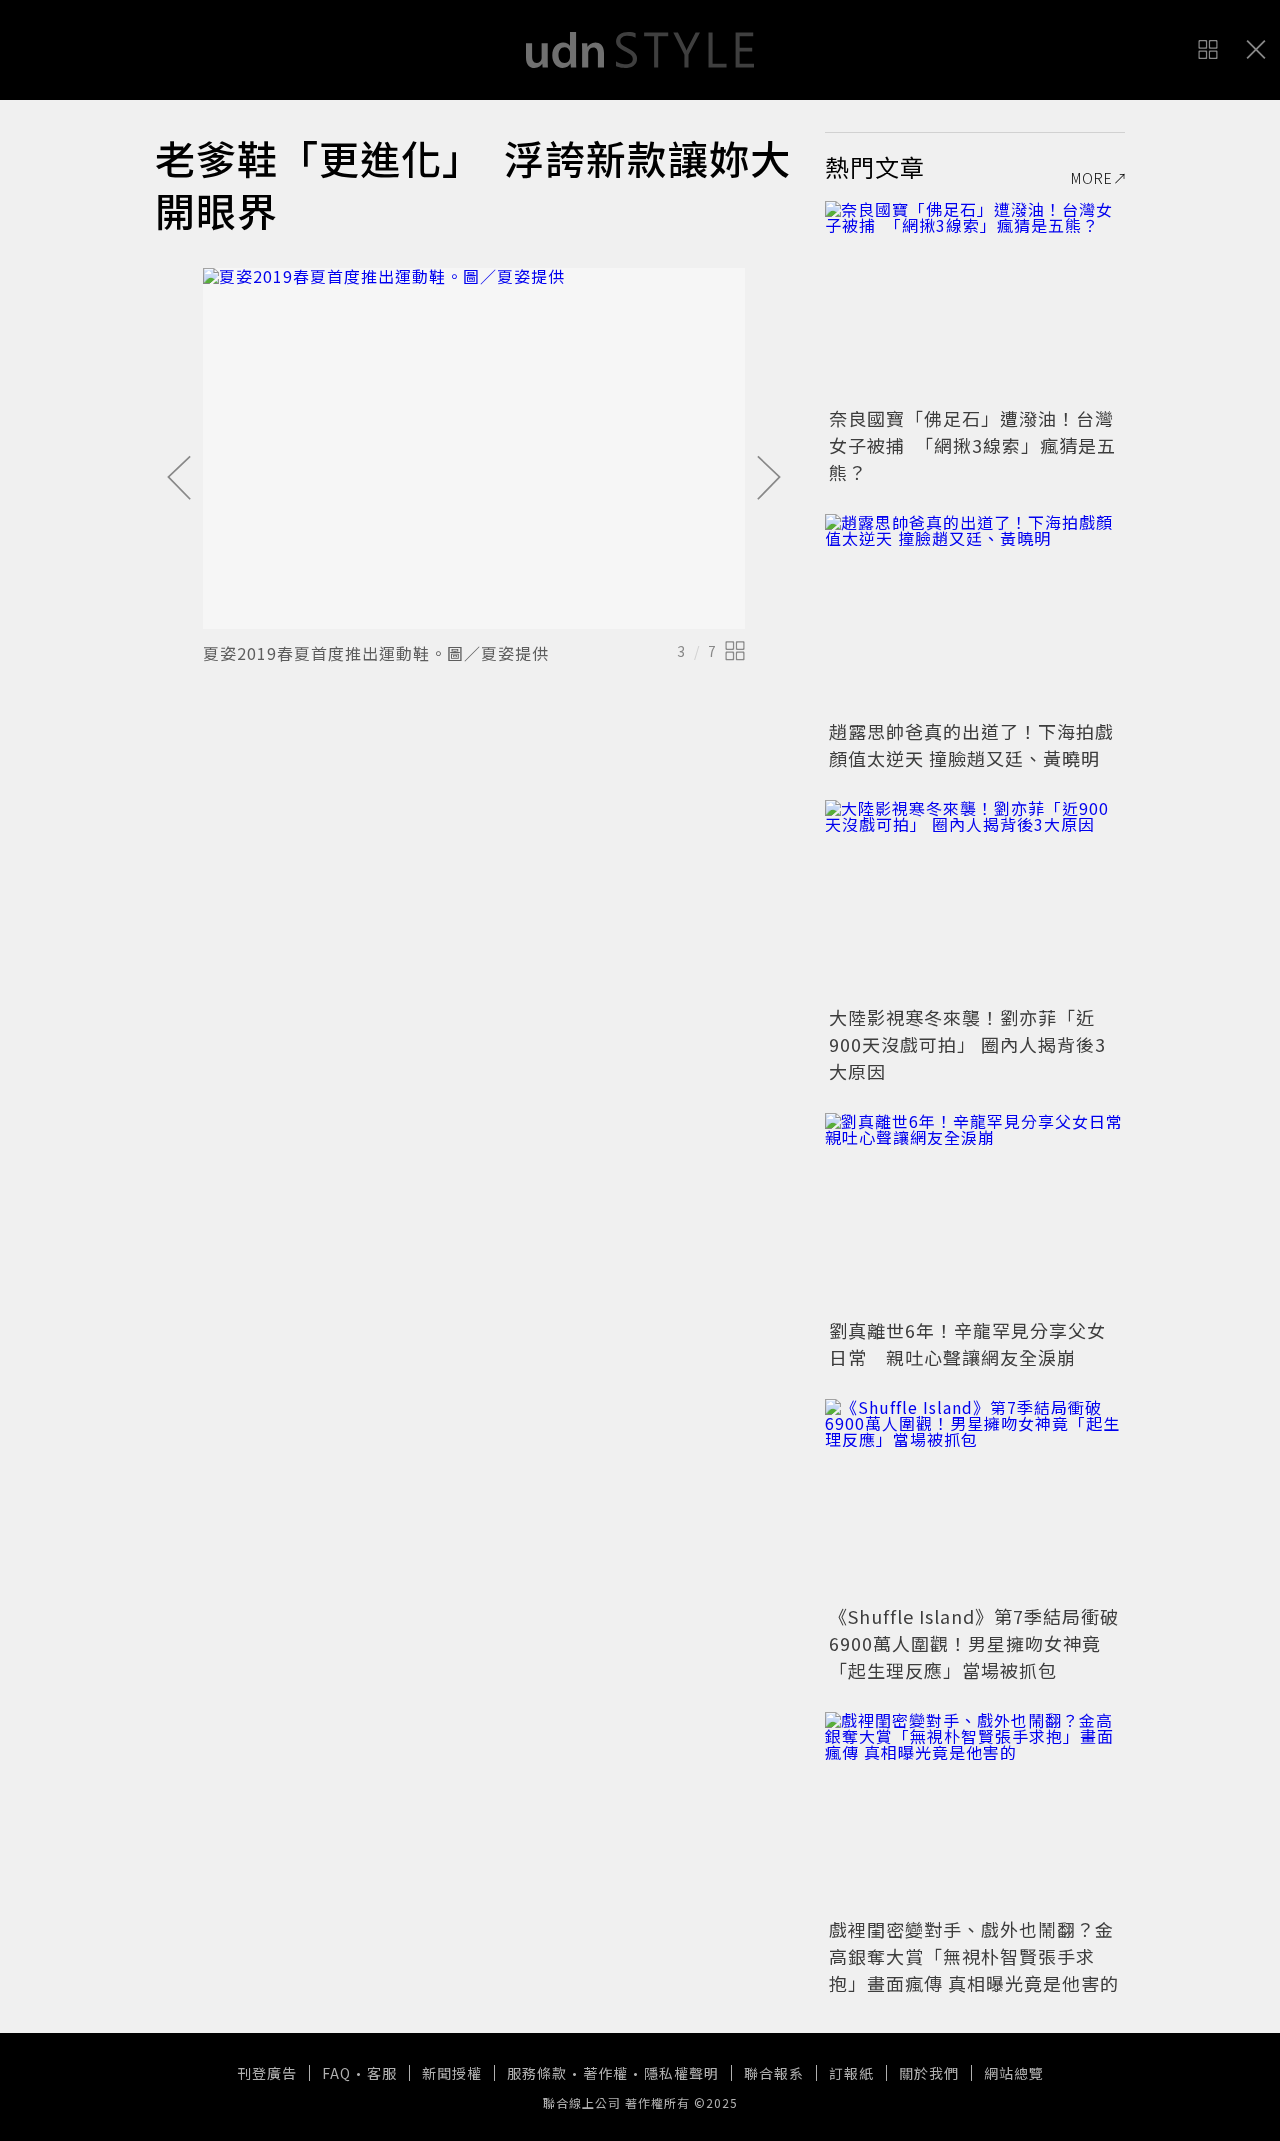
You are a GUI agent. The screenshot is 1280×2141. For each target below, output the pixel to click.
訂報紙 (851, 2073)
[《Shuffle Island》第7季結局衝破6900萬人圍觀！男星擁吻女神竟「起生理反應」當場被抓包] (975, 1499)
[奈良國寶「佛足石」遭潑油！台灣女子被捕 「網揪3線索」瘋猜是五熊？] (975, 301)
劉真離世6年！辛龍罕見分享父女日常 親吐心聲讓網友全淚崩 (967, 1343)
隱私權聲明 (681, 2073)
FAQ (336, 2073)
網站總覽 (1014, 2073)
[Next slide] (769, 479)
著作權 (605, 2073)
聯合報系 (774, 2073)
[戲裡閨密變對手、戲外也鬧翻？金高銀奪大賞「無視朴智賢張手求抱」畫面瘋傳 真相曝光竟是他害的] (975, 1812)
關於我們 (929, 2073)
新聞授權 (452, 2073)
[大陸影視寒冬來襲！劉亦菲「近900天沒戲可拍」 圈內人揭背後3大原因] (975, 900)
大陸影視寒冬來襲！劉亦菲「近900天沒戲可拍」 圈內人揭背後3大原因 (967, 1044)
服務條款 (537, 2073)
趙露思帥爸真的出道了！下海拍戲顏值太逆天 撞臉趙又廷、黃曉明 (971, 744)
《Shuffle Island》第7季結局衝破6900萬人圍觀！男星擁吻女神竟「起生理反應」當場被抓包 (974, 1643)
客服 (382, 2073)
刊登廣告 (267, 2073)
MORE (1092, 178)
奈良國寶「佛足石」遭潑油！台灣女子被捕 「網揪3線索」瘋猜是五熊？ (972, 445)
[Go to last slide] (179, 479)
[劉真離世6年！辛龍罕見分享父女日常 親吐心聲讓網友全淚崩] (975, 1213)
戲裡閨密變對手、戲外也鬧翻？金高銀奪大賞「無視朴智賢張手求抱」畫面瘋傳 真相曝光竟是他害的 (974, 1956)
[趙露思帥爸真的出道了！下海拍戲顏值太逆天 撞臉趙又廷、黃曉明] (975, 614)
